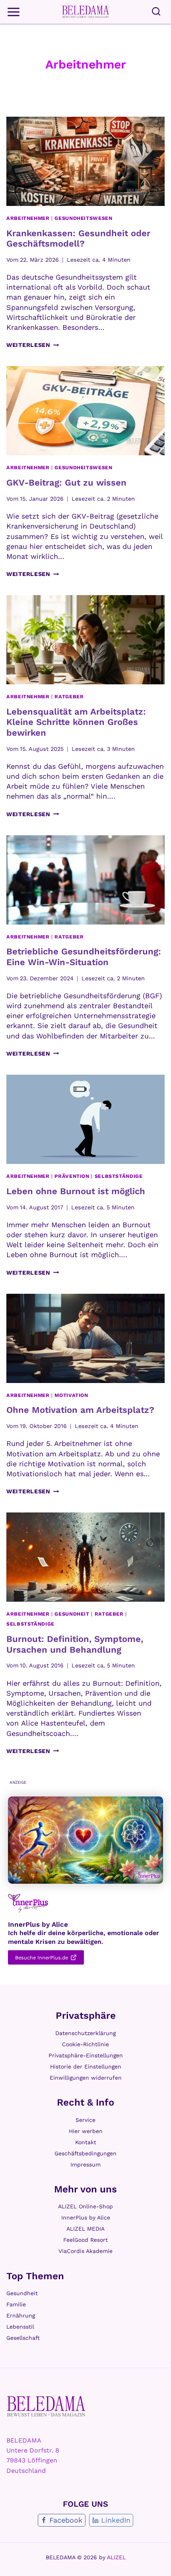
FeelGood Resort (85, 2240)
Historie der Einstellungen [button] (86, 2067)
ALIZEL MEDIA (85, 2229)
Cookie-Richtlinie (85, 2044)
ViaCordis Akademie (85, 2251)
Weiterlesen (33, 345)
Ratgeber (69, 696)
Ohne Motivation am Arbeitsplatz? (80, 1410)
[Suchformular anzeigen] (156, 12)
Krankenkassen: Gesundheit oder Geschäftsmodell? (78, 238)
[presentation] (85, 161)
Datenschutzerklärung (85, 2033)
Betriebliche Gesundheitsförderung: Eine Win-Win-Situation (84, 957)
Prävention (72, 1176)
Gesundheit (72, 1614)
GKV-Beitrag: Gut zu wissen (66, 483)
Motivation (71, 1395)
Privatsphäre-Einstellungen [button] (86, 2055)
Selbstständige (119, 1176)
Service (85, 2120)
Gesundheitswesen (83, 218)
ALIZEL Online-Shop (85, 2206)
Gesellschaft (23, 2338)
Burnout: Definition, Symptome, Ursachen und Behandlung (75, 1644)
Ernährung (21, 2315)
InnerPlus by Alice (86, 2218)
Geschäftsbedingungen (85, 2153)
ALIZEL (116, 2557)
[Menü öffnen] (14, 12)
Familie (16, 2304)
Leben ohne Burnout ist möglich (76, 1191)
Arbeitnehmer (28, 218)
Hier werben (86, 2131)
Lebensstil (20, 2327)
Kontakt (86, 2142)
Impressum (85, 2165)
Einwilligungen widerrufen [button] (86, 2078)
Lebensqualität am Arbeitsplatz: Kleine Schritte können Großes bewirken (76, 722)
